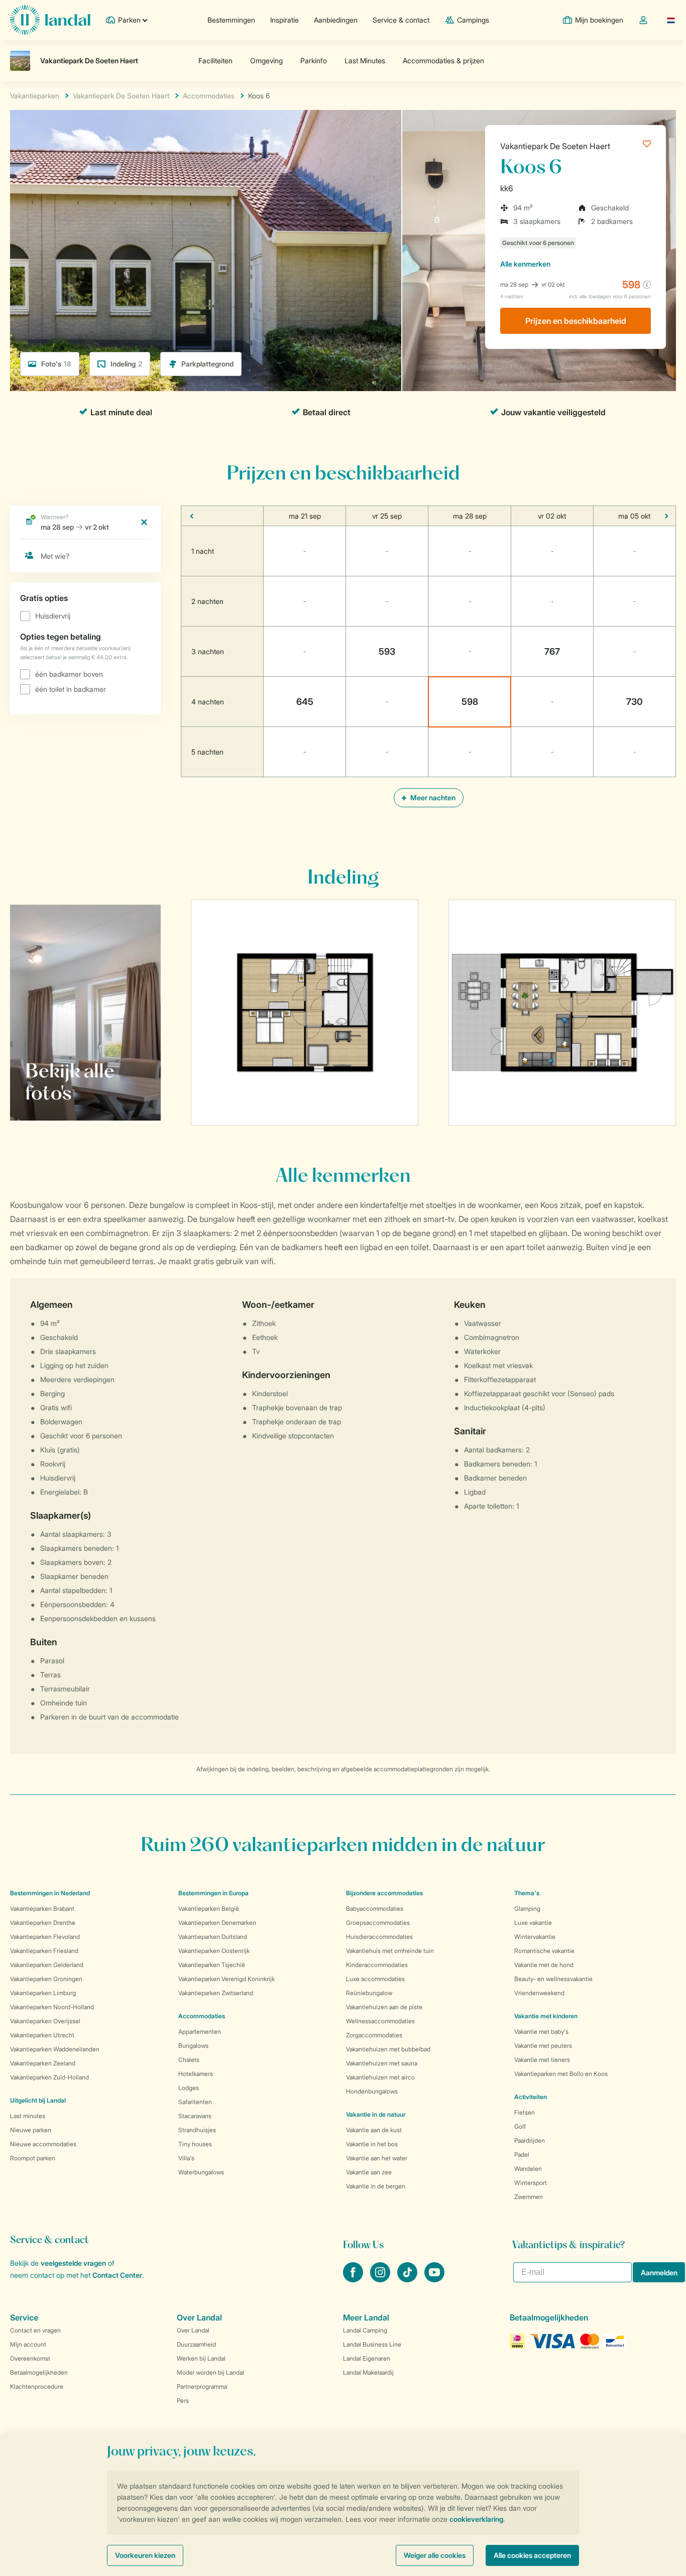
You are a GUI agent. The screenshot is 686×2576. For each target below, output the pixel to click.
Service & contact (401, 20)
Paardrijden (530, 2140)
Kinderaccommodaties (377, 1965)
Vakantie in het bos (372, 2144)
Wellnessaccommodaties (380, 2021)
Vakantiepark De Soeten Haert (555, 146)
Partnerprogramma (202, 2386)
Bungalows (193, 2046)
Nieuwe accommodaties (43, 2144)
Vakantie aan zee (369, 2172)
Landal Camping (365, 2330)
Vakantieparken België (209, 1909)
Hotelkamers (196, 2074)
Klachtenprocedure (37, 2386)
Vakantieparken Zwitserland (216, 1993)
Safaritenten (195, 2102)
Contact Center (117, 2275)
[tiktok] (408, 2279)
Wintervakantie (535, 1937)
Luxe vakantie (533, 1923)
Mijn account (28, 2344)
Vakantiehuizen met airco (380, 2077)
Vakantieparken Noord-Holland (52, 2007)
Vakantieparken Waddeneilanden (55, 2049)
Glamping (527, 1909)
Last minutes (28, 2116)
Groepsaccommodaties (378, 1923)
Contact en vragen (35, 2330)
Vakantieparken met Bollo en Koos (561, 2074)
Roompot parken (33, 2158)
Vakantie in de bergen (376, 2186)
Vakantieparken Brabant (42, 1909)
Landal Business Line (372, 2344)
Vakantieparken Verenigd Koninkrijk (226, 1979)
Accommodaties (202, 2016)
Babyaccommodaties (375, 1909)
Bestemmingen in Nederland (50, 1893)
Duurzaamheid (196, 2344)
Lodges (189, 2088)
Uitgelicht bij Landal (38, 2100)
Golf (520, 2126)
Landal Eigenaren (367, 2358)
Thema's (527, 1893)
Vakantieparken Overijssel (45, 2021)
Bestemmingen (231, 20)
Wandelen (528, 2169)
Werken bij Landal (201, 2358)
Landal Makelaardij (368, 2372)
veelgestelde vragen (73, 2263)
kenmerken (525, 264)
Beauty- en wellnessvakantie (553, 1979)
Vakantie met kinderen (546, 2016)
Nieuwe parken (31, 2130)
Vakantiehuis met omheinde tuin (390, 1951)
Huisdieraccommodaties (379, 1937)
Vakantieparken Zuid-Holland (49, 2077)
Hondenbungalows (372, 2091)
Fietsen (525, 2112)
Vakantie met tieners (542, 2060)
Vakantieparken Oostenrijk (214, 1951)
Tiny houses (195, 2144)
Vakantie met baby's (541, 2032)
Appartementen (200, 2032)
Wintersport (531, 2183)
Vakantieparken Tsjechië (212, 1965)
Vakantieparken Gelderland (47, 1965)
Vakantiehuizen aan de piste (384, 2007)
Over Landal (193, 2330)
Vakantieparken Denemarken (217, 1923)
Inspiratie (284, 20)
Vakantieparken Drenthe (43, 1923)
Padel (522, 2155)
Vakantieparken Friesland (44, 1951)
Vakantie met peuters (543, 2046)
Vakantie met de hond (544, 1965)
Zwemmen (529, 2197)
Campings (473, 20)
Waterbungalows (201, 2172)
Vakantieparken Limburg (43, 1993)
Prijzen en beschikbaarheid (576, 321)
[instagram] (381, 2279)
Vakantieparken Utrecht (42, 2035)
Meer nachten (432, 798)
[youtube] (434, 2279)
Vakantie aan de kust (374, 2130)
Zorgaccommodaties (374, 2035)
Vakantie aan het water (377, 2158)
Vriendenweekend (539, 1993)
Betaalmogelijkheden (39, 2372)
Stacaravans (195, 2116)
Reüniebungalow (369, 1993)
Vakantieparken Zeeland (43, 2063)
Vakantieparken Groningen (46, 1979)
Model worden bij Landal (210, 2372)
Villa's (186, 2158)
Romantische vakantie (544, 1951)
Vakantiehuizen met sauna (382, 2063)
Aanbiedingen (336, 20)
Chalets (189, 2060)
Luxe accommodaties (375, 1979)
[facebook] (354, 2279)
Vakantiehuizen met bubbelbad (388, 2049)
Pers (183, 2401)
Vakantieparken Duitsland (213, 1937)
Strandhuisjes (197, 2130)
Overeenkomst (30, 2358)
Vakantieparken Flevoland (45, 1937)
